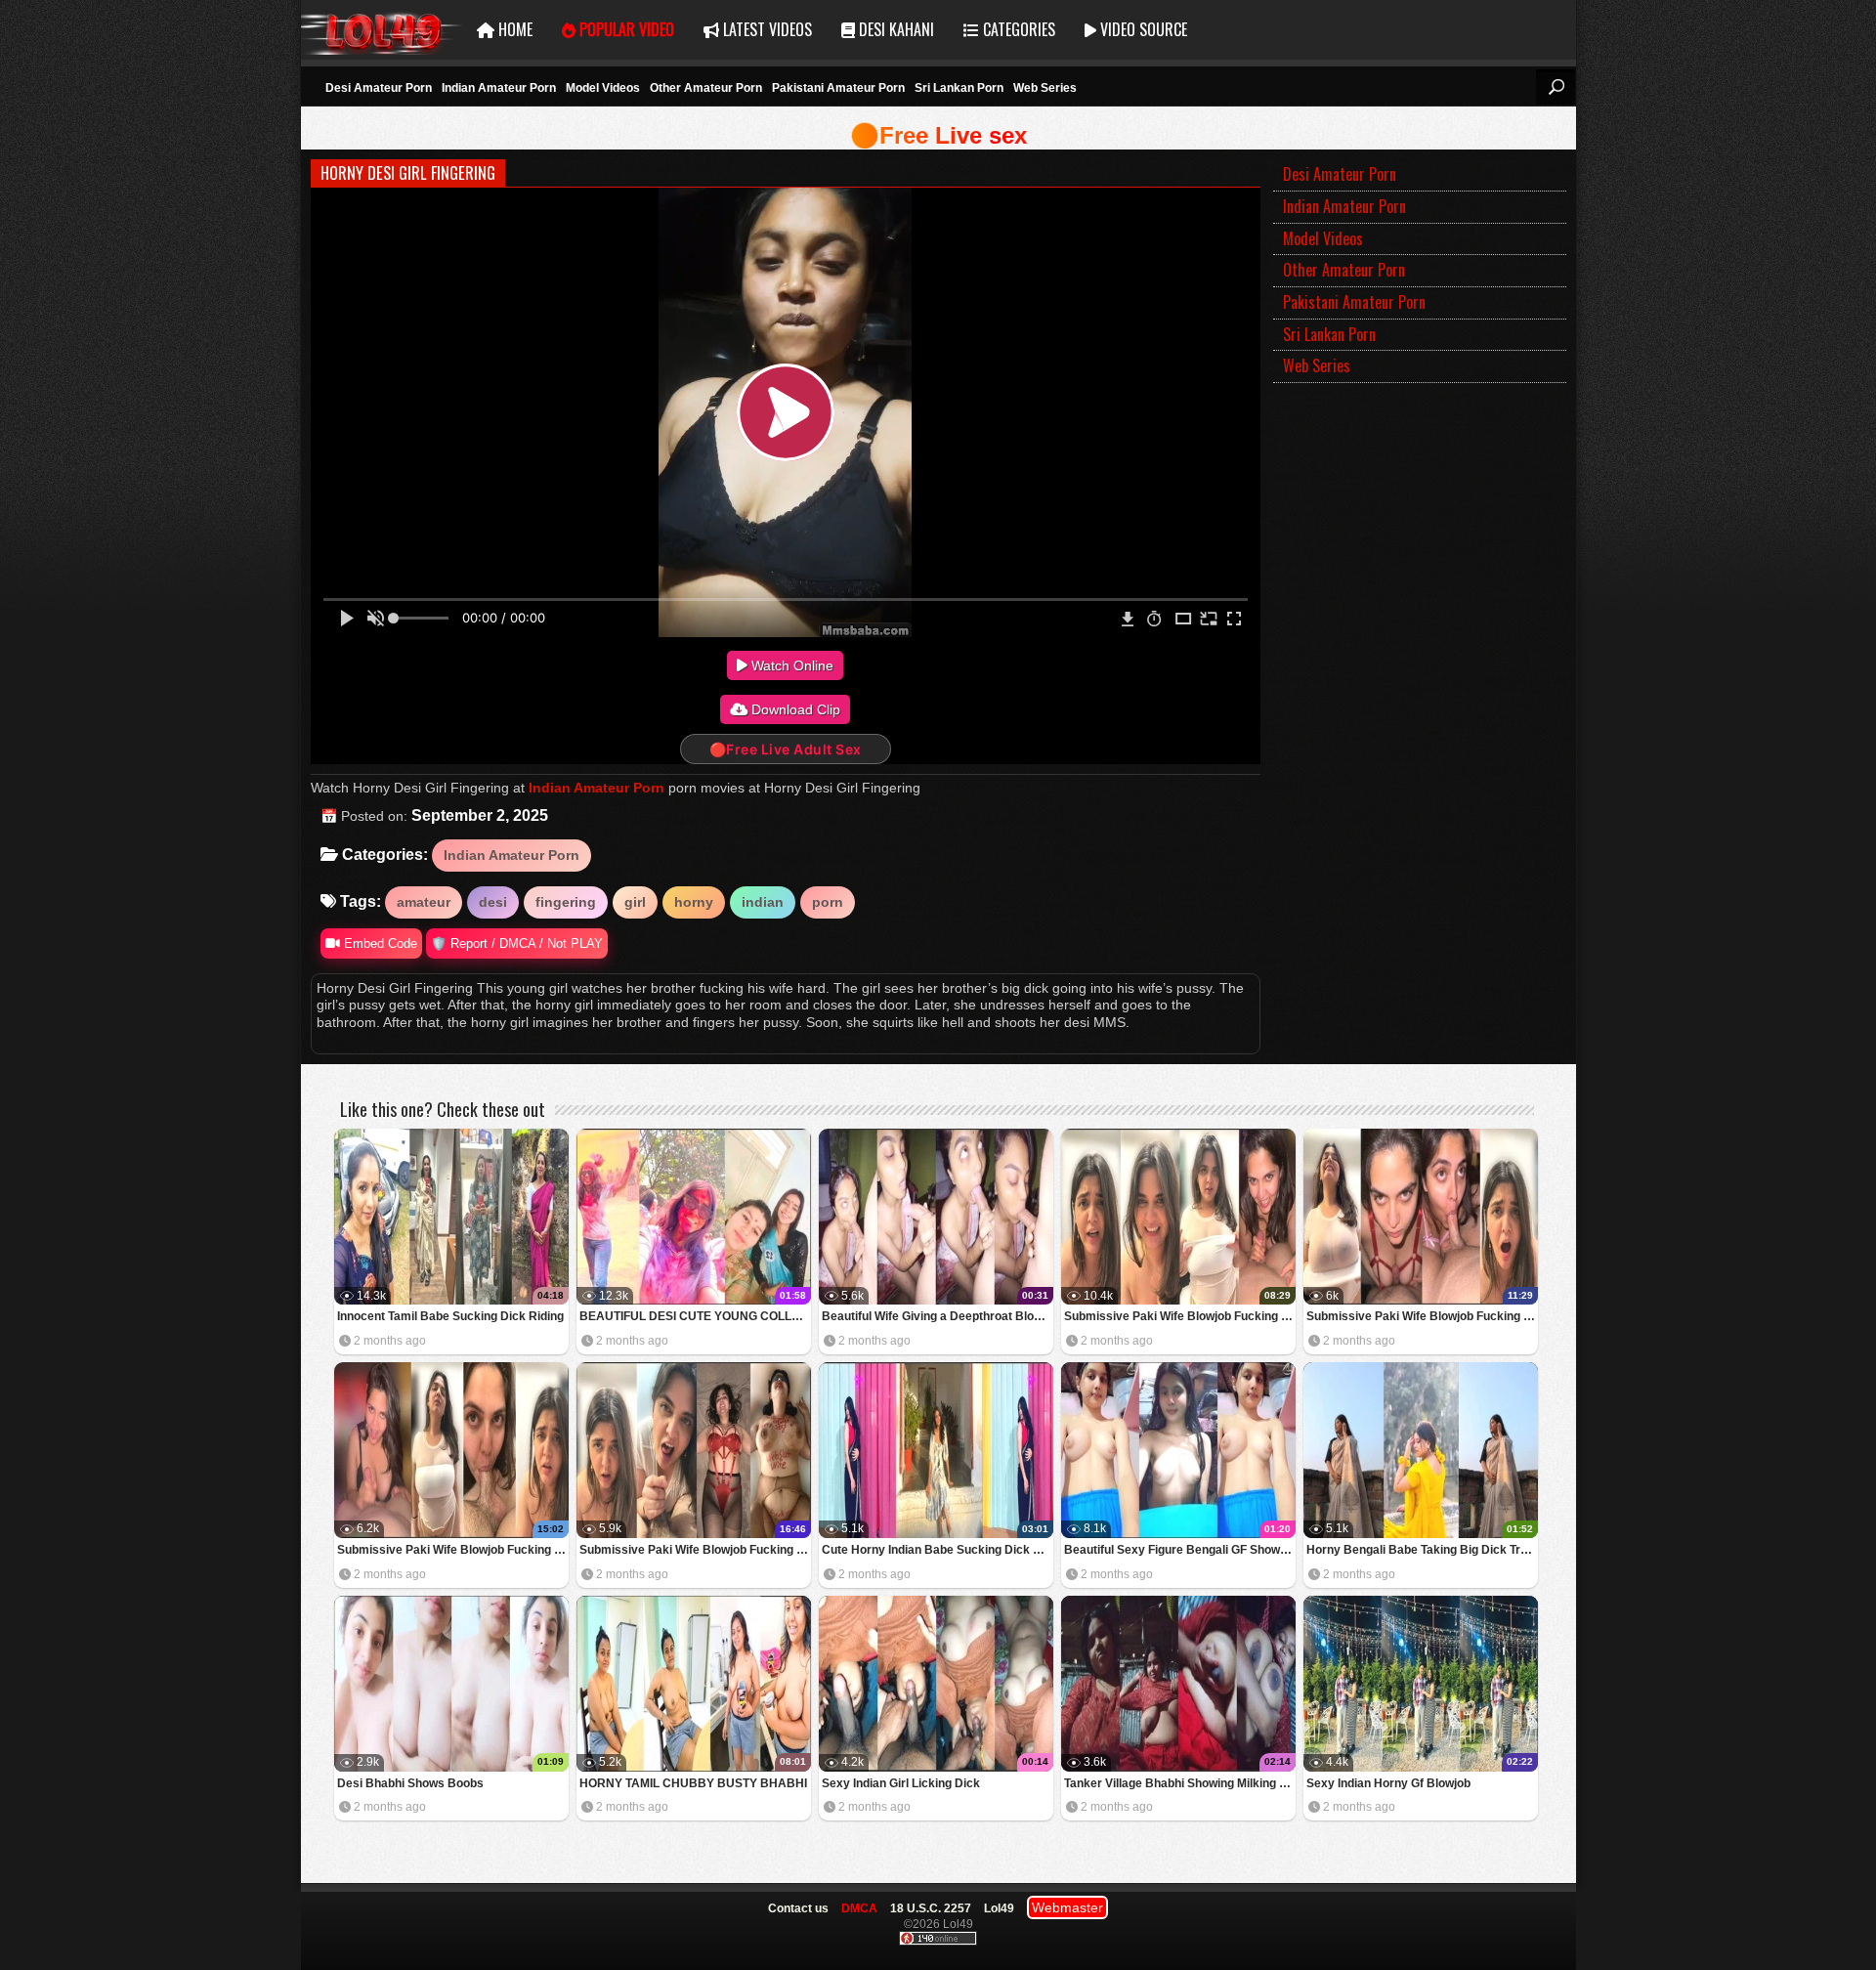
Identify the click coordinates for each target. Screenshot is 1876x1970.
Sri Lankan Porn (959, 88)
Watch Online (790, 665)
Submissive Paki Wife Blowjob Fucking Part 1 (695, 1550)
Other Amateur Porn (706, 88)
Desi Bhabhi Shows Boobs (410, 1783)
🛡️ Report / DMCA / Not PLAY (517, 943)
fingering (566, 902)
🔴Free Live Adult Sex (786, 749)
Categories (1017, 29)
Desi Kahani (895, 29)
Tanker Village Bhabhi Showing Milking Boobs (1180, 1783)
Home (513, 29)
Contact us (798, 1908)
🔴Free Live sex (938, 135)
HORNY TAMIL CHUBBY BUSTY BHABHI (693, 1783)
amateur (424, 902)
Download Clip (794, 709)
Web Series (1045, 88)
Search (1556, 87)
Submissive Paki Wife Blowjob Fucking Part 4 (1180, 1316)
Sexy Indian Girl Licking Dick (901, 1783)
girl (635, 902)
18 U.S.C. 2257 (931, 1908)
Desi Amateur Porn (379, 88)
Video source (1142, 29)
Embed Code (379, 943)
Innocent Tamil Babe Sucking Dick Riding (450, 1316)
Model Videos (603, 88)
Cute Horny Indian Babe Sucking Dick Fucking (938, 1550)
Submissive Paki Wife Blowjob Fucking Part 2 (453, 1550)
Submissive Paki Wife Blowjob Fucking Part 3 (1422, 1316)
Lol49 (382, 30)
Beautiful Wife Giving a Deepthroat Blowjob (938, 1316)
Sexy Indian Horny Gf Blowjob (1388, 1783)
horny (694, 902)
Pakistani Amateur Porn (838, 88)
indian (763, 902)
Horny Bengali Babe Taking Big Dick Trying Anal (1422, 1550)
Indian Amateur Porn (499, 88)
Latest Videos (766, 29)
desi (493, 902)
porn (828, 902)
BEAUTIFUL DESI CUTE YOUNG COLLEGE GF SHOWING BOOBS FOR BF (695, 1316)
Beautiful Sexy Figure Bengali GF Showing (1180, 1550)
